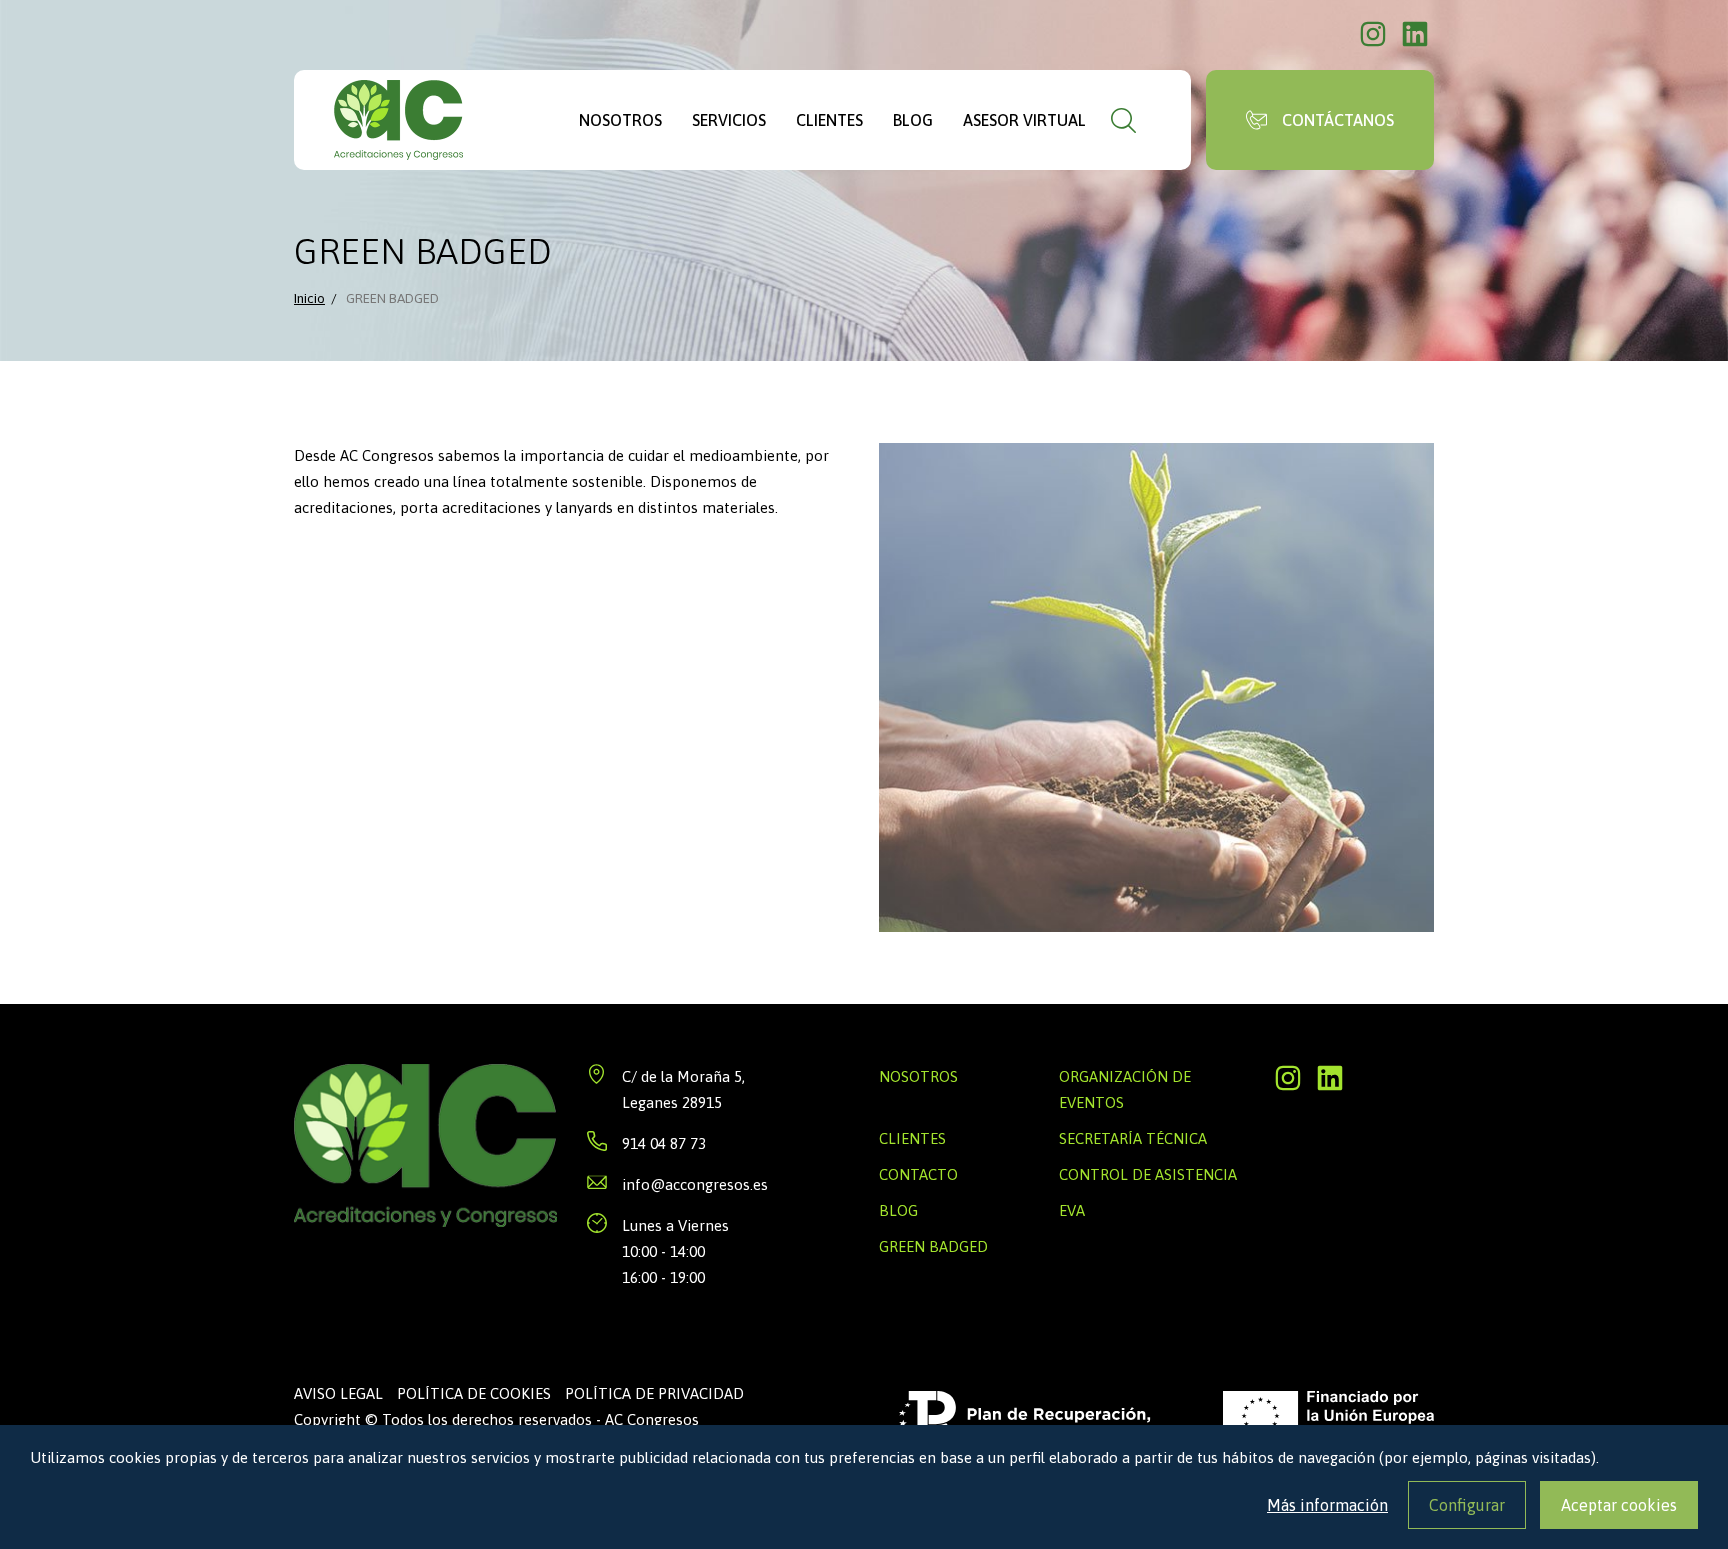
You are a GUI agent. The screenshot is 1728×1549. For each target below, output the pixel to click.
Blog (913, 120)
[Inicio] (398, 120)
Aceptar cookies (1619, 1505)
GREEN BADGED (933, 1246)
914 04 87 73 (664, 1143)
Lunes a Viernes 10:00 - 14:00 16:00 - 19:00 (675, 1251)
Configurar (1467, 1505)
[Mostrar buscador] (1123, 120)
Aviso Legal (338, 1393)
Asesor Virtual (1024, 120)
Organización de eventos (1125, 1089)
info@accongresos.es (695, 1184)
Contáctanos (1338, 120)
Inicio (309, 298)
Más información (1327, 1505)
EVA (1072, 1210)
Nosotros (620, 120)
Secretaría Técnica (1133, 1138)
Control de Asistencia (1148, 1174)
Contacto (918, 1174)
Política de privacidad (654, 1393)
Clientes (829, 120)
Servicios (729, 120)
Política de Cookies (474, 1393)
